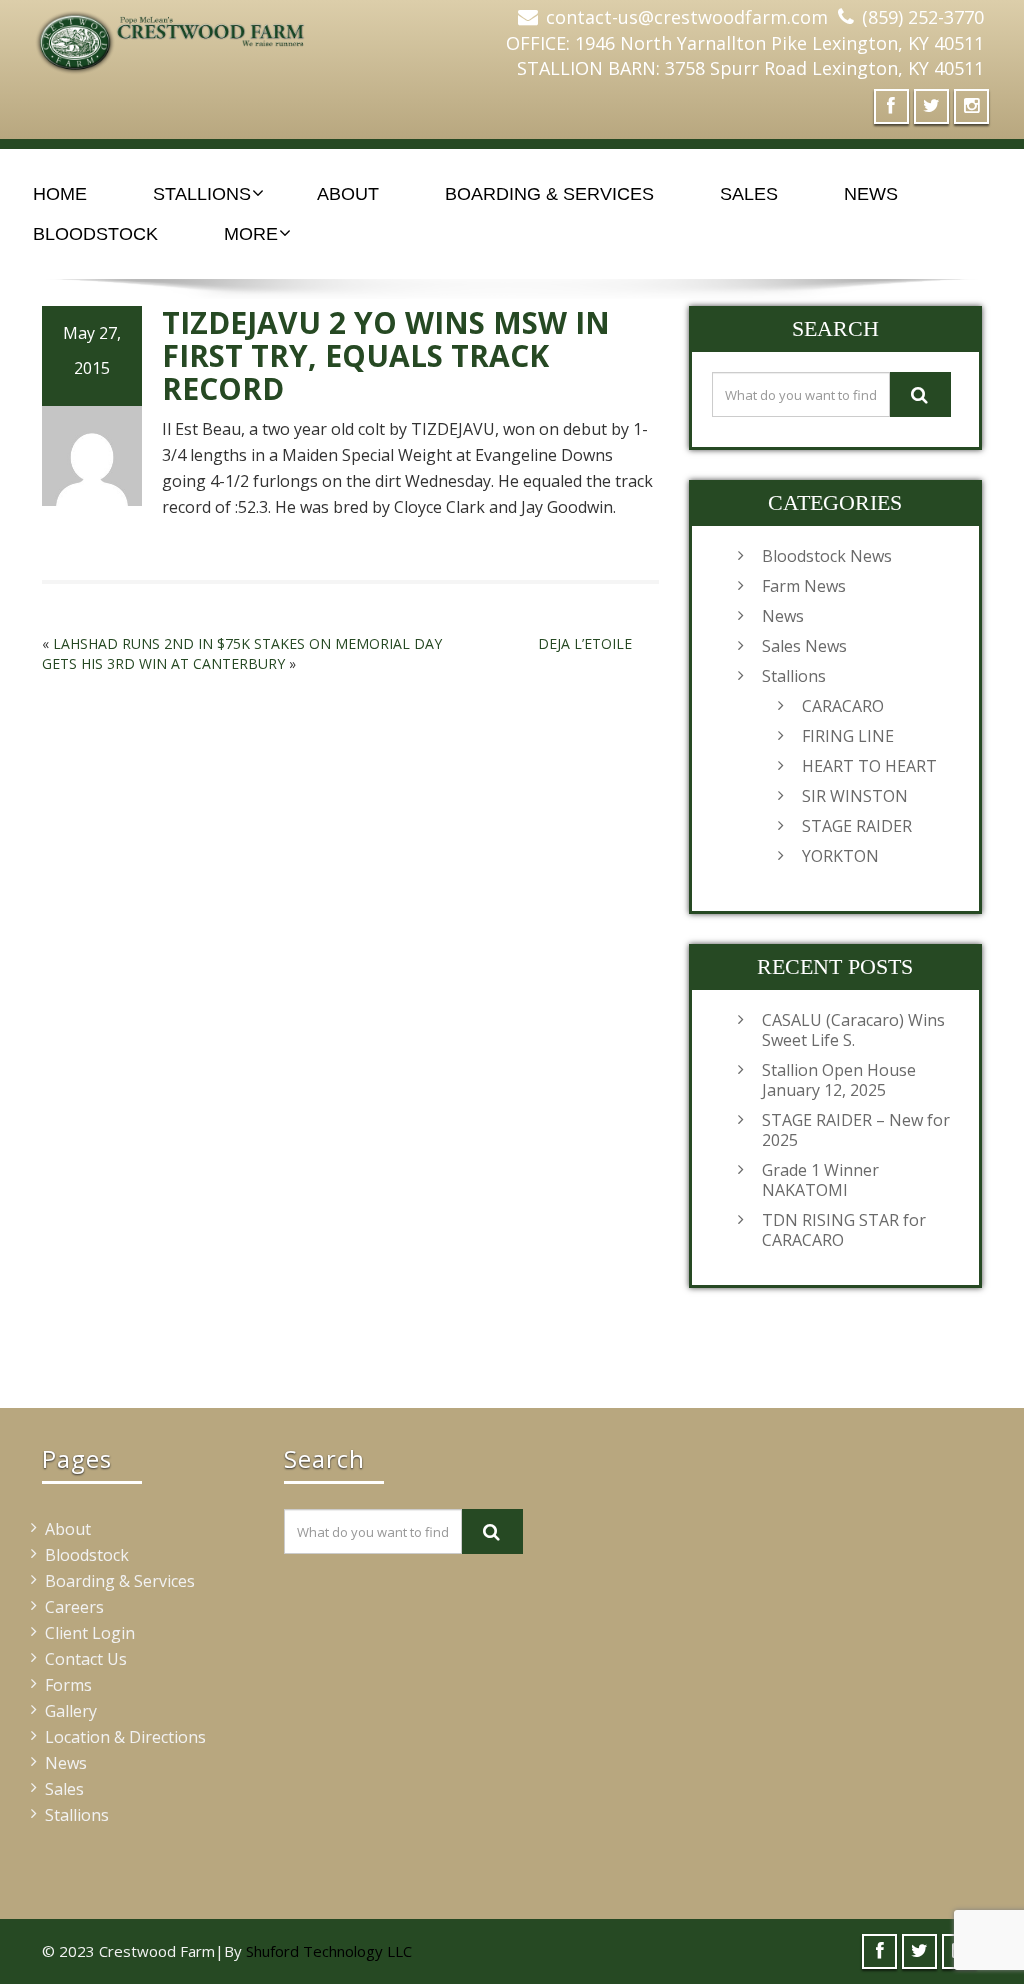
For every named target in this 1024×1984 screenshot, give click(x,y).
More (251, 234)
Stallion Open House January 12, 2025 (839, 1080)
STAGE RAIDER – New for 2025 (856, 1130)
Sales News (804, 646)
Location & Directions (125, 1737)
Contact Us (86, 1659)
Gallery (71, 1711)
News (871, 194)
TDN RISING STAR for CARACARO (844, 1230)
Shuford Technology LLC (329, 1951)
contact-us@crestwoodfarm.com (687, 17)
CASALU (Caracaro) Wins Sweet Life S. (853, 1030)
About (348, 194)
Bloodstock (95, 234)
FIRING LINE (848, 736)
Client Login (90, 1633)
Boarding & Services (549, 194)
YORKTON (840, 856)
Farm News (804, 586)
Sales (749, 194)
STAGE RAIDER (857, 826)
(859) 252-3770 (923, 17)
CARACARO (843, 706)
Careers (74, 1607)
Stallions (202, 194)
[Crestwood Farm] (180, 35)
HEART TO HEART (869, 766)
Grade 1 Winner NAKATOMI (820, 1180)
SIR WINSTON (855, 796)
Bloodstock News (827, 556)
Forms (68, 1685)
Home (60, 194)
